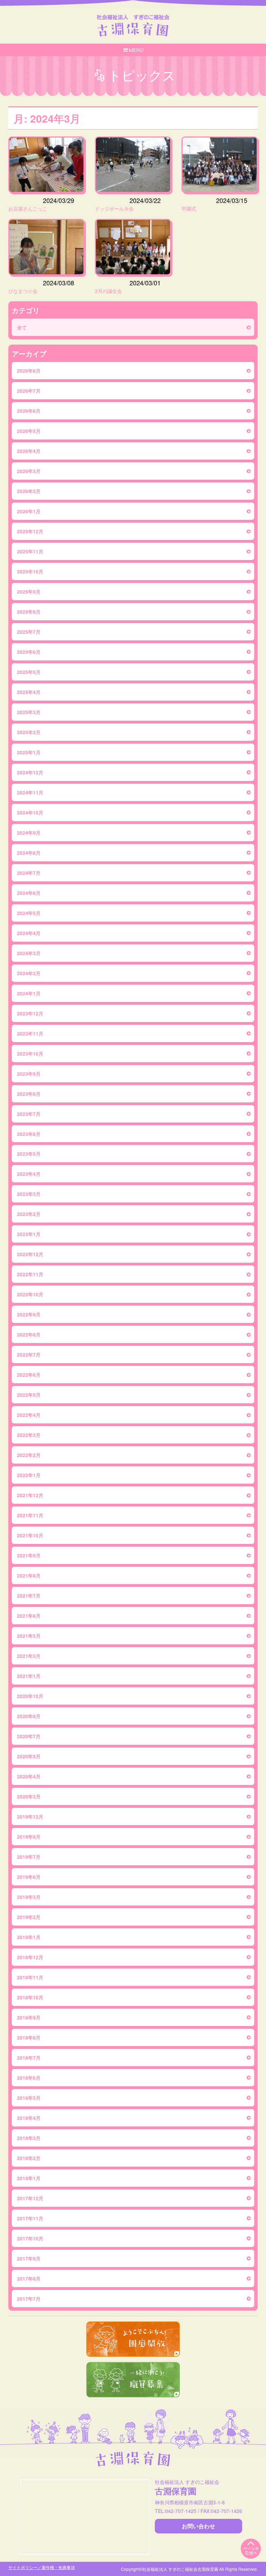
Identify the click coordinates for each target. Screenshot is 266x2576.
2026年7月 (29, 391)
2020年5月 (29, 1756)
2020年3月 (29, 1796)
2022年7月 (29, 1354)
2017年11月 (30, 2218)
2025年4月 (29, 692)
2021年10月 (30, 1535)
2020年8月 (29, 1716)
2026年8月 (29, 371)
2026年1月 (29, 511)
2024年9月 (29, 833)
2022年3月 (29, 1435)
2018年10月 (30, 1997)
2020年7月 (29, 1736)
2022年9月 (29, 1314)
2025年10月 (30, 571)
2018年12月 (30, 1957)
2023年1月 (29, 1234)
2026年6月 (29, 411)
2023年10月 (30, 1054)
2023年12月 (30, 1013)
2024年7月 (29, 873)
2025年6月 (29, 652)
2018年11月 (30, 1977)
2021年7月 (29, 1596)
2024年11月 (30, 792)
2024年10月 (30, 812)
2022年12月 (30, 1254)
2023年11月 (30, 1033)
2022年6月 (29, 1375)
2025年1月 (29, 752)
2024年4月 (29, 933)
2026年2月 (29, 491)
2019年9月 (29, 1837)
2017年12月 (30, 2198)
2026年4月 (29, 451)
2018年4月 (29, 2118)
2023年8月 (29, 1094)
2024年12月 (30, 772)
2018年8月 (29, 2037)
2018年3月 (29, 2138)
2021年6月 (29, 1616)
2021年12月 (30, 1495)
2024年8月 (29, 853)
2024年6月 (29, 893)
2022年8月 (29, 1334)
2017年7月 (29, 2299)
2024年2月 (29, 973)
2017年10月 (30, 2238)
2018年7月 (29, 2058)
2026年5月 (29, 431)
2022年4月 (29, 1415)
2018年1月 (29, 2178)
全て (22, 327)
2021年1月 (29, 1676)
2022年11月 (30, 1274)
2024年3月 (29, 953)
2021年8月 (29, 1575)
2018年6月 (29, 2078)
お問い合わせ (198, 2526)
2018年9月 (29, 2017)
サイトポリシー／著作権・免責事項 (42, 2567)
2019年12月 (30, 1816)
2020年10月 (30, 1696)
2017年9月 (29, 2258)
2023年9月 (29, 1074)
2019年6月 (29, 1877)
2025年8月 (29, 612)
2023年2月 (29, 1214)
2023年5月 (29, 1154)
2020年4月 (29, 1776)
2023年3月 (29, 1194)
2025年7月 (29, 632)
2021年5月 (29, 1636)
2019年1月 (29, 1937)
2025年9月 (29, 592)
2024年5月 (29, 913)
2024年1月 (29, 993)
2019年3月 (29, 1897)
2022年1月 (29, 1475)
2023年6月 (29, 1134)
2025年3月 (29, 712)
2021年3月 (29, 1656)
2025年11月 (30, 551)
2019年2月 (29, 1917)
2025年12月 (30, 531)
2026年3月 (29, 471)
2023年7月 (29, 1114)
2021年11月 (30, 1515)
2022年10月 (30, 1294)
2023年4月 (29, 1174)
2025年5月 (29, 672)
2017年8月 (29, 2279)
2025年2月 (29, 732)
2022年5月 (29, 1395)
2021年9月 (29, 1555)
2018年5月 (29, 2098)
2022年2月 (29, 1455)
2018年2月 (29, 2158)
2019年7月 (29, 1857)
